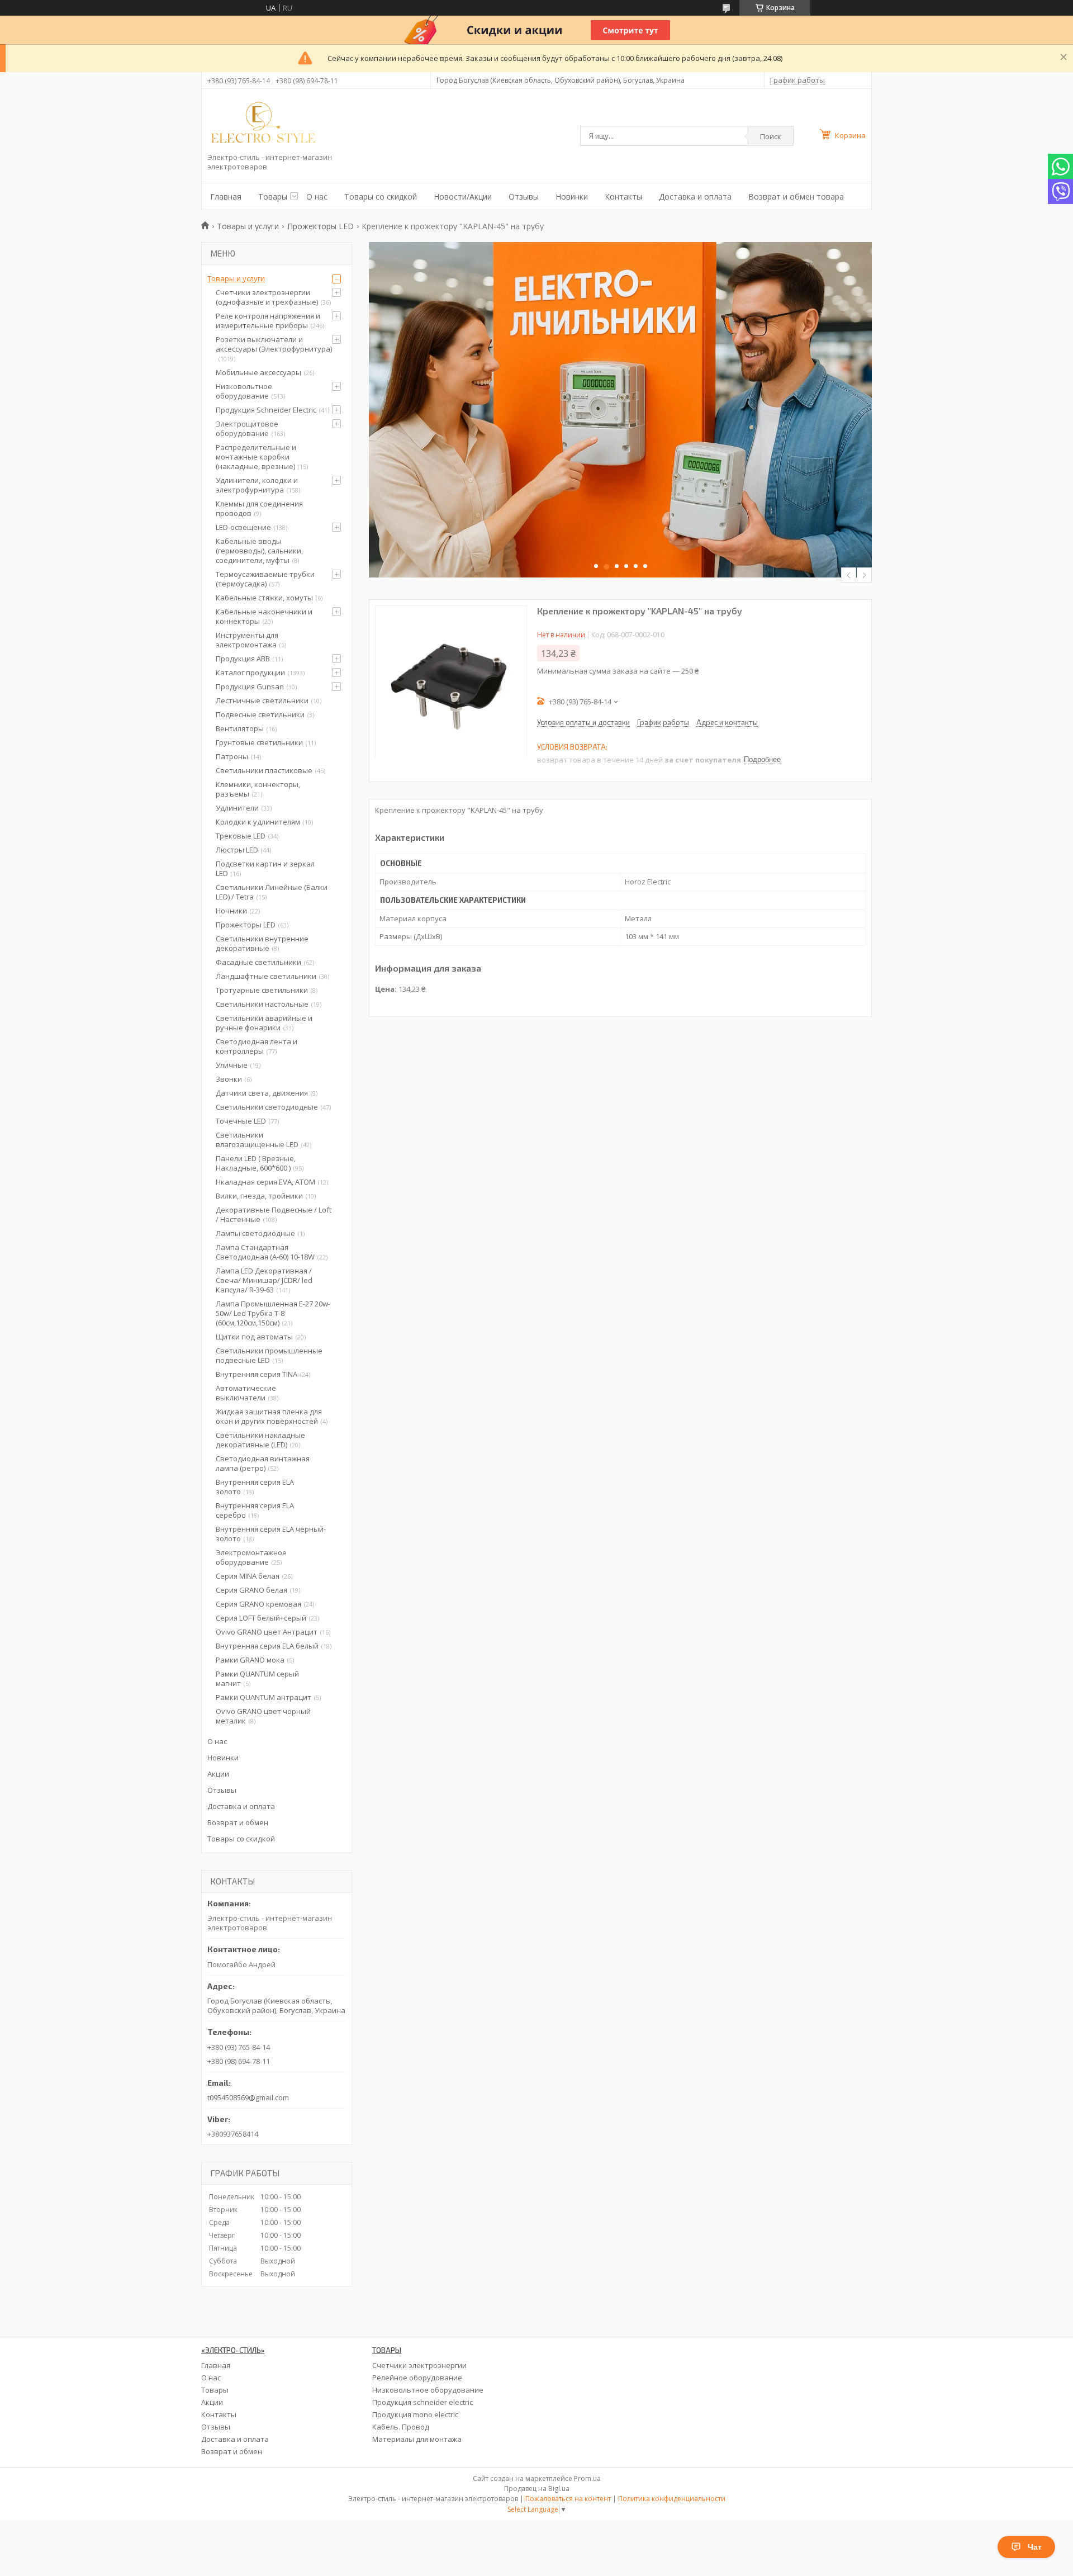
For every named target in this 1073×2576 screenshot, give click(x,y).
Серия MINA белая (248, 1576)
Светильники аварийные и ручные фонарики (264, 1023)
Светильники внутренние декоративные (262, 943)
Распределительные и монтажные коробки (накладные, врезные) (256, 457)
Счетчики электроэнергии (419, 2365)
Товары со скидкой (381, 196)
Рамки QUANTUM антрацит (263, 1697)
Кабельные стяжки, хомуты (264, 598)
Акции (218, 1774)
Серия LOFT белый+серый (261, 1618)
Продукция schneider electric (422, 2402)
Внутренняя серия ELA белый (267, 1646)
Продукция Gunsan (250, 686)
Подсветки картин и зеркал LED (265, 868)
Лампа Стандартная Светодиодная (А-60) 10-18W (265, 1252)
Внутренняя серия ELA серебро (255, 1510)
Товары (273, 196)
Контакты (623, 196)
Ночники (231, 911)
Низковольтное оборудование (244, 391)
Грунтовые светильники (259, 742)
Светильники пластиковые (264, 770)
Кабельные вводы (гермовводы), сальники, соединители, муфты (259, 551)
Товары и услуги (248, 226)
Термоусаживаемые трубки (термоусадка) (265, 579)
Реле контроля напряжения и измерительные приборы (268, 321)
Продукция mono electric (415, 2414)
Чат (1035, 2547)
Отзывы (524, 196)
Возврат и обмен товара (796, 196)
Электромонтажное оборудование (251, 1557)
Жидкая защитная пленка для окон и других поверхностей (269, 1416)
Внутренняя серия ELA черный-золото (271, 1534)
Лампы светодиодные (255, 1233)
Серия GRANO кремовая (258, 1604)
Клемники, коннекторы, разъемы (258, 789)
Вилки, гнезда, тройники (259, 1196)
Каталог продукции (250, 673)
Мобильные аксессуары (258, 372)
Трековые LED (241, 836)
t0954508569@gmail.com (248, 2097)
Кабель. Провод (401, 2427)
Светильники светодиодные (267, 1107)
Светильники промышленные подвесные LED (269, 1355)
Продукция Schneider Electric (266, 410)
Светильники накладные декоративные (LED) (260, 1440)
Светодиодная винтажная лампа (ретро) (263, 1463)
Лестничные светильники (262, 700)
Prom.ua (587, 2478)
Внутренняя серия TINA (257, 1374)
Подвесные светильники (260, 714)
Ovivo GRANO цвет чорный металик (263, 1716)
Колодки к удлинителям (258, 822)
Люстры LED (237, 850)
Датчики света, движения (262, 1093)
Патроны (232, 756)
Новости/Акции (463, 196)
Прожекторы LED (321, 226)
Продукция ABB (243, 659)
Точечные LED (241, 1121)
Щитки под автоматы (254, 1337)
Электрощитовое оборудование (247, 428)
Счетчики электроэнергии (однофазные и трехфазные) (267, 297)
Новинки (572, 196)
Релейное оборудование (417, 2378)
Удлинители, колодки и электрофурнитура (257, 485)
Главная (226, 196)
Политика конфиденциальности (672, 2499)
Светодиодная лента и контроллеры (257, 1046)
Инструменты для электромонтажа (247, 640)
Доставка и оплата (695, 196)
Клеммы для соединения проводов (259, 508)
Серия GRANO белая (251, 1590)
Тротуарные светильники (262, 990)
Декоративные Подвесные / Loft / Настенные (274, 1214)
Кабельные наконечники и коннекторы (264, 616)
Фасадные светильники (258, 962)
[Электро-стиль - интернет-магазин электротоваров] (263, 124)
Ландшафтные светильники (266, 976)
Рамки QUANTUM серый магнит (257, 1678)
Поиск (771, 136)
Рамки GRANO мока (250, 1660)
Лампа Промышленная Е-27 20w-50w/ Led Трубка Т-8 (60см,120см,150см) (273, 1313)
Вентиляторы (240, 728)
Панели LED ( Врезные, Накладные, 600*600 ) (256, 1163)
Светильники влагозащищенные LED (257, 1140)
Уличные (232, 1065)
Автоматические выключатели (246, 1393)
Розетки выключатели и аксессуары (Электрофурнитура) (274, 344)
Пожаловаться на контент (568, 2499)
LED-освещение (243, 527)
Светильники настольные (262, 1004)
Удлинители (237, 808)
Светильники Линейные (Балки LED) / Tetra (272, 892)
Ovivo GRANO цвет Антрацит (267, 1632)
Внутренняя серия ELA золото (255, 1487)
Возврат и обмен (238, 1822)
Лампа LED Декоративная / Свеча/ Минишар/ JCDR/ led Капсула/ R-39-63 (264, 1280)
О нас (317, 196)
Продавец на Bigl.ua (537, 2489)
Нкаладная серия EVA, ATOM (265, 1182)
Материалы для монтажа (417, 2439)
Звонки (229, 1079)
